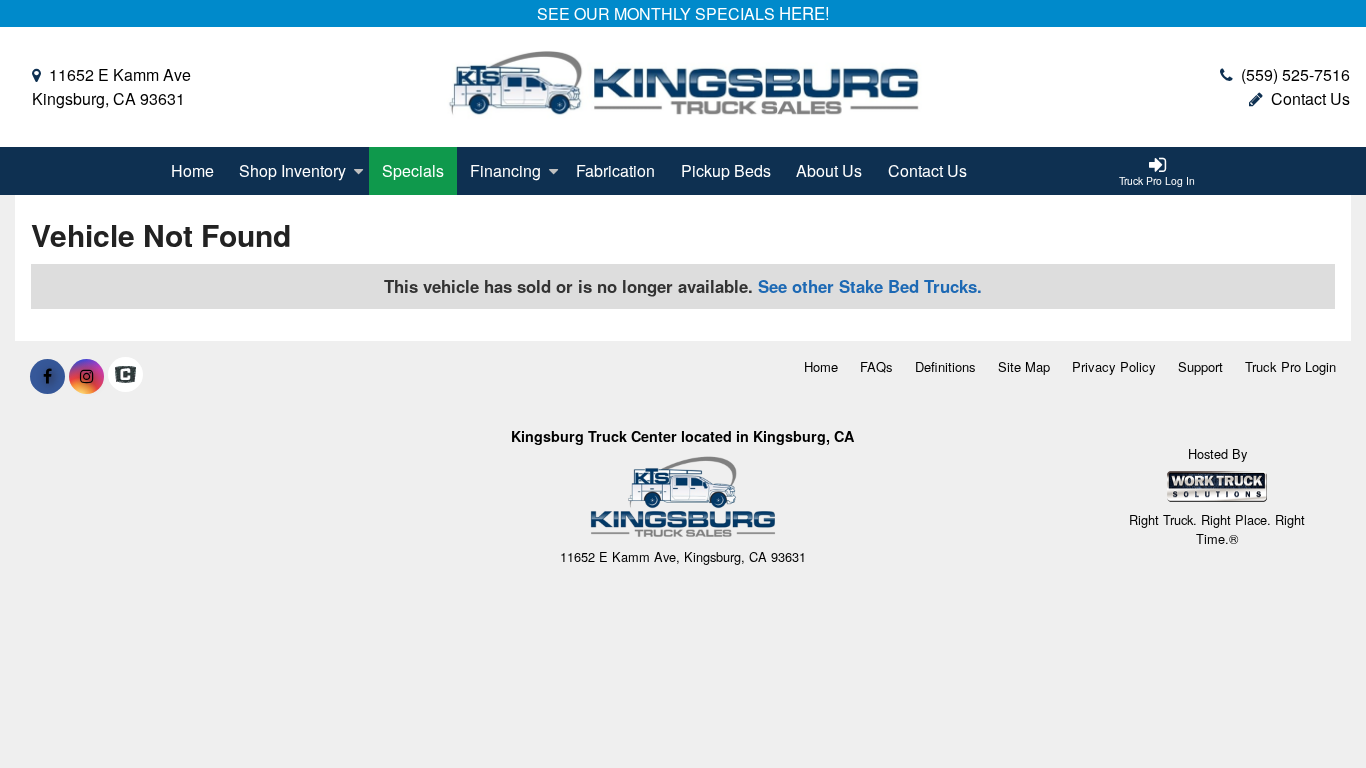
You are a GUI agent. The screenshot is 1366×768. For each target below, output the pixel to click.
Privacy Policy (1114, 366)
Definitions (945, 366)
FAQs (876, 366)
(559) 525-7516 (1295, 74)
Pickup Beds (726, 170)
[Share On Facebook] (47, 376)
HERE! (804, 13)
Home (192, 170)
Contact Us (1310, 98)
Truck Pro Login (1290, 366)
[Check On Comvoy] (125, 376)
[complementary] (1306, 708)
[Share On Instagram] (86, 376)
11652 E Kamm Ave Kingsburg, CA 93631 (111, 86)
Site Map (1024, 366)
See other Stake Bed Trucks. (870, 286)
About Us (829, 170)
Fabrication (615, 170)
